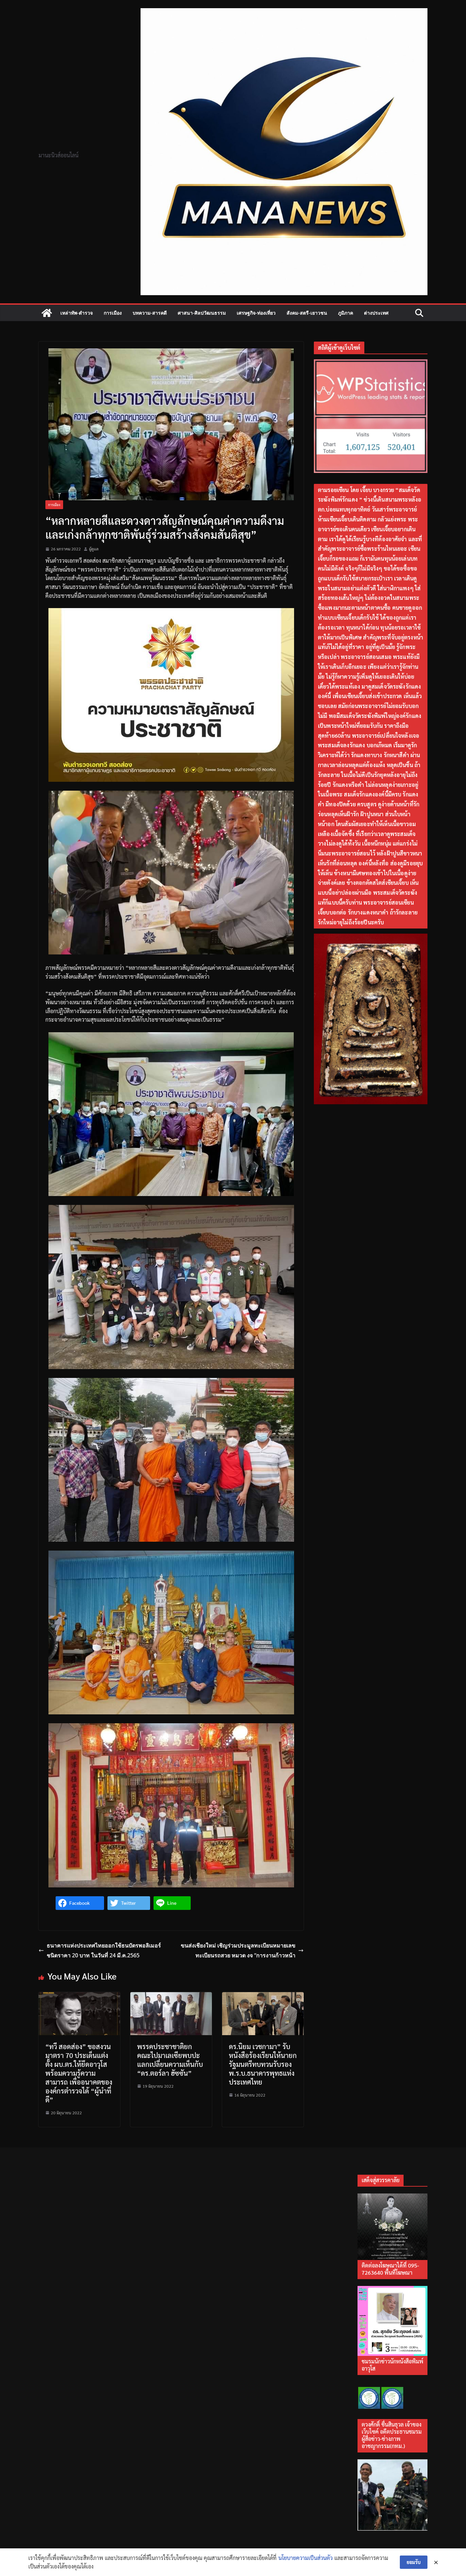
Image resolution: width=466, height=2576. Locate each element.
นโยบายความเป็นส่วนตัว (305, 2558)
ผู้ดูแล (94, 549)
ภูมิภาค (346, 313)
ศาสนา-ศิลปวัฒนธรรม (202, 313)
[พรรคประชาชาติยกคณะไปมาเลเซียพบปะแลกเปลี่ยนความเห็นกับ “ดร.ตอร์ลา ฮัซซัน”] (171, 1996)
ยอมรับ (414, 2562)
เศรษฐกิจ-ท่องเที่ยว (256, 313)
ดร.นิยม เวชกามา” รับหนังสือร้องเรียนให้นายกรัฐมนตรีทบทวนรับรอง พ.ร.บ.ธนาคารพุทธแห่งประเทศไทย (263, 2064)
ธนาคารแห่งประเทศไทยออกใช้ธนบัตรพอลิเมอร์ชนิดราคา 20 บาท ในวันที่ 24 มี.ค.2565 (104, 1950)
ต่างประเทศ (376, 313)
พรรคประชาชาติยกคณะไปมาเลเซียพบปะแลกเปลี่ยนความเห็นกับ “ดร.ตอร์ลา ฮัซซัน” (170, 2060)
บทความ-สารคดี (150, 313)
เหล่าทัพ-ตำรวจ (77, 313)
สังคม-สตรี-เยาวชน (307, 313)
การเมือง (113, 313)
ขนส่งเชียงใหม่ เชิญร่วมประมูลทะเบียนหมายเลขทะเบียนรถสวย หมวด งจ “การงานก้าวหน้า (238, 1950)
